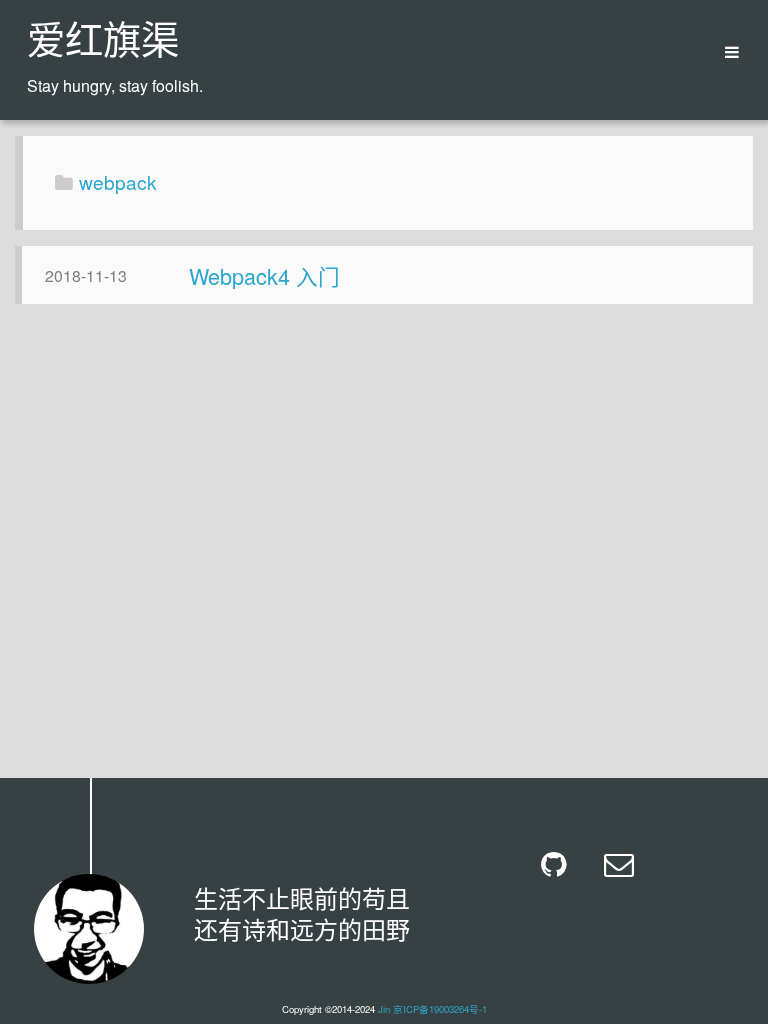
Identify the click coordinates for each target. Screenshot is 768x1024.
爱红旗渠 (103, 44)
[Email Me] (620, 864)
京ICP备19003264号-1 (440, 1009)
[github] (557, 864)
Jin (384, 1009)
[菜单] (725, 52)
